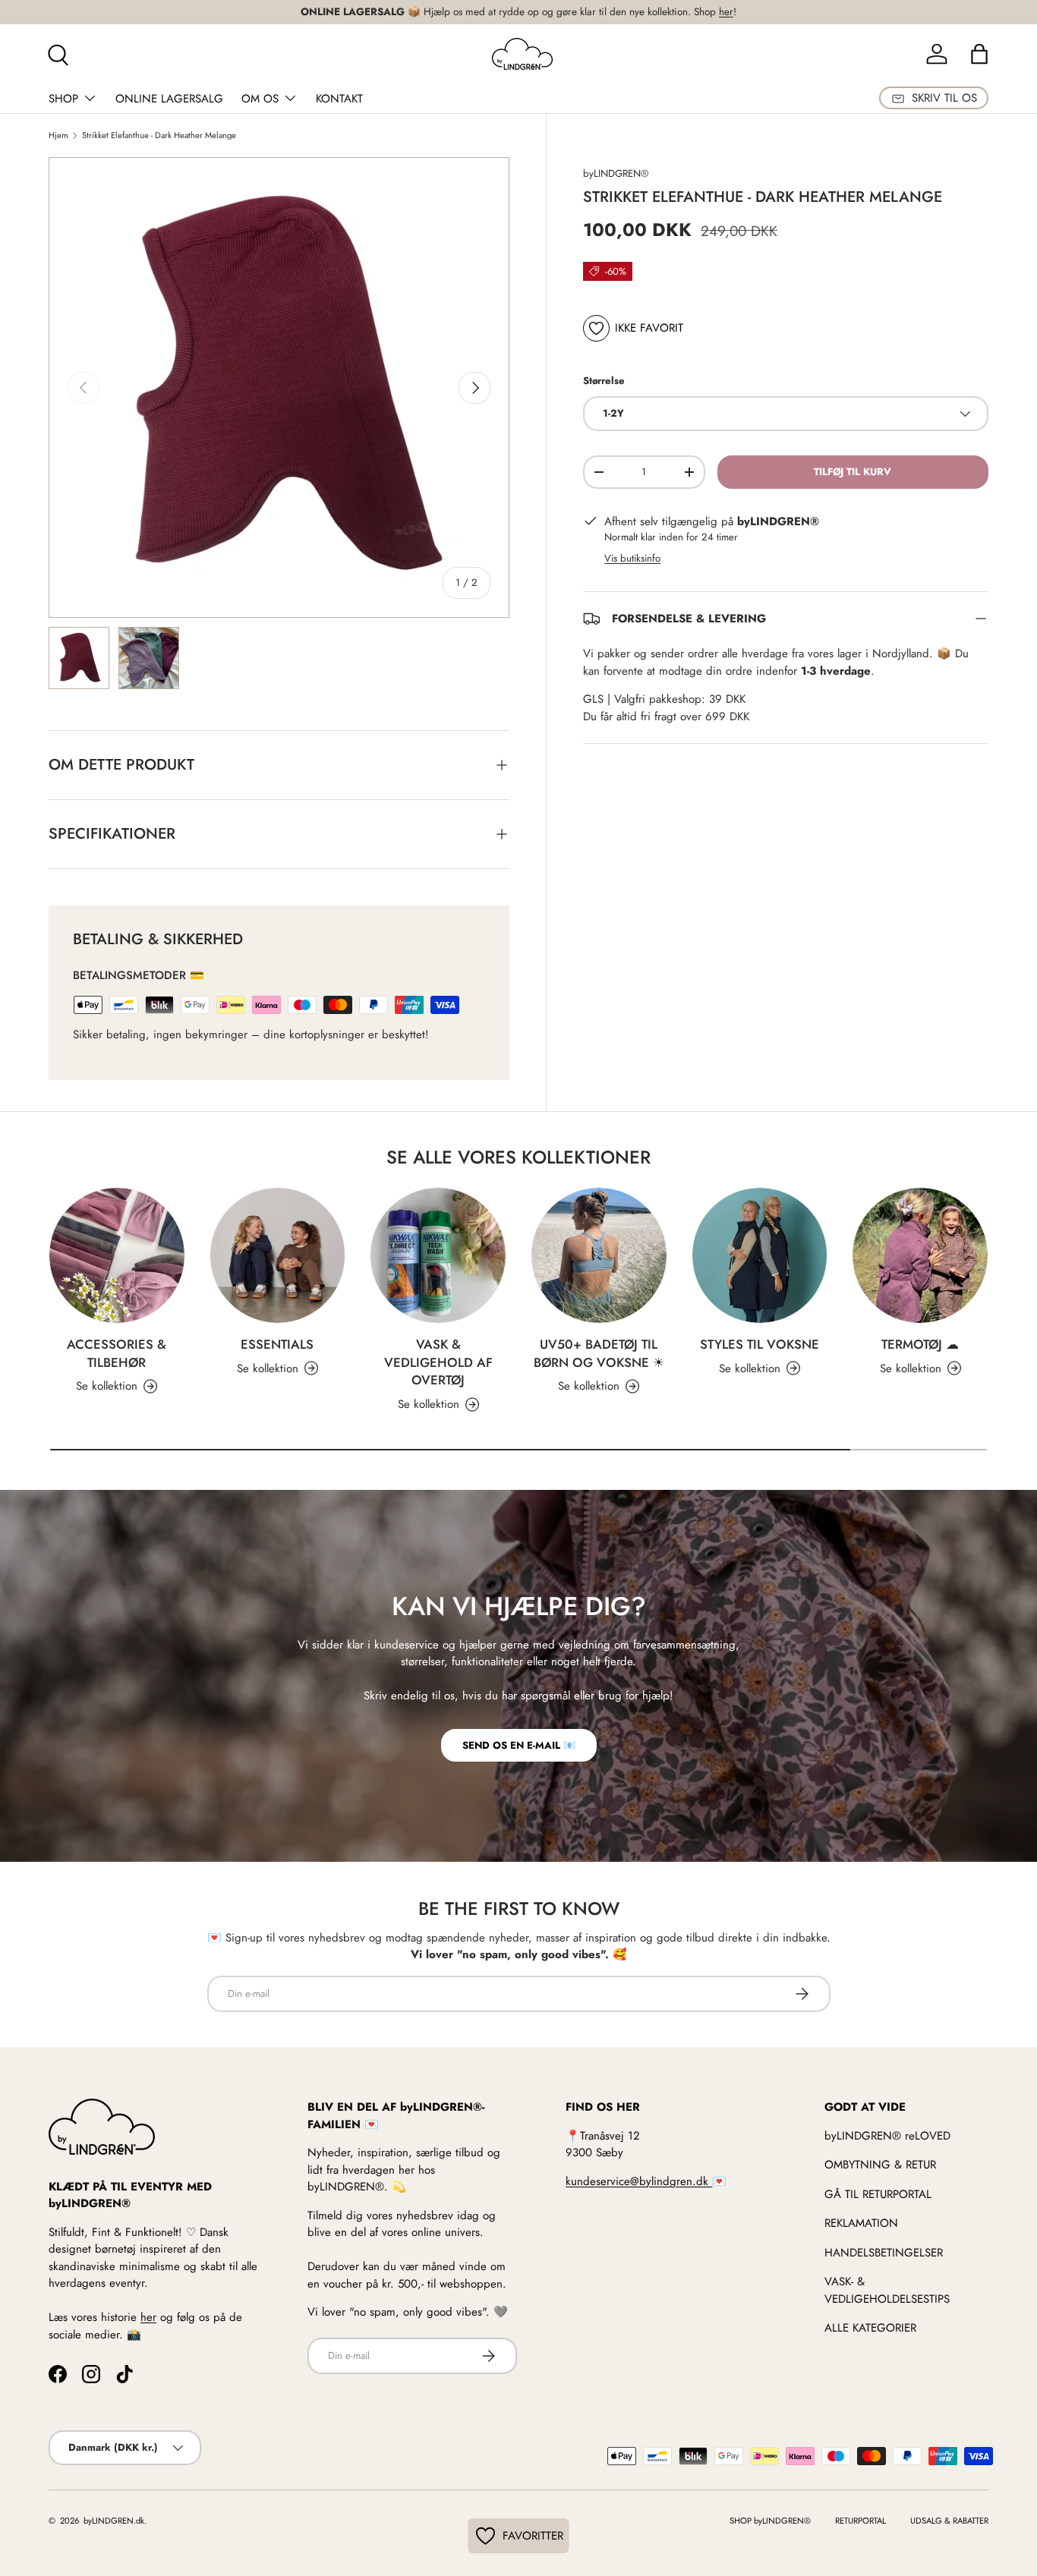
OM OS (260, 99)
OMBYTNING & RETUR (880, 2165)
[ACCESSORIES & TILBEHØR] (117, 1255)
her (726, 12)
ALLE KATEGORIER (870, 2328)
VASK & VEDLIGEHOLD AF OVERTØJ (438, 1362)
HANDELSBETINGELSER (884, 2253)
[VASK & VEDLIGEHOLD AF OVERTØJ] (438, 1255)
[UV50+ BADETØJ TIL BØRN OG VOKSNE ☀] (599, 1255)
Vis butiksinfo (632, 558)
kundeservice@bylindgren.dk (639, 2181)
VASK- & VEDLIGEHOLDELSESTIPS (887, 2290)
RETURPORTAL (860, 2521)
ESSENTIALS (277, 1344)
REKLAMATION (861, 2223)
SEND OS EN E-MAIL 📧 (519, 1745)
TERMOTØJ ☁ (920, 1344)
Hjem (58, 135)
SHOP (63, 99)
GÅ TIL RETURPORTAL (878, 2194)
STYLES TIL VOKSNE (760, 1344)
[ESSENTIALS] (278, 1255)
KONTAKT (339, 99)
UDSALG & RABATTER (949, 2521)
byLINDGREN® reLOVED (887, 2136)
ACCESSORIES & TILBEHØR (117, 1353)
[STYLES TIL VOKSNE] (760, 1255)
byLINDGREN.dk (113, 2521)
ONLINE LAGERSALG (169, 99)
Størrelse (604, 381)
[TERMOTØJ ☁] (920, 1255)
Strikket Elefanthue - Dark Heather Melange (159, 135)
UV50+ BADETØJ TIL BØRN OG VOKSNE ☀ (599, 1353)
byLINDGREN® (616, 173)
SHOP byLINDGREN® (770, 2521)
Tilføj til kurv (853, 472)
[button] (979, 54)
